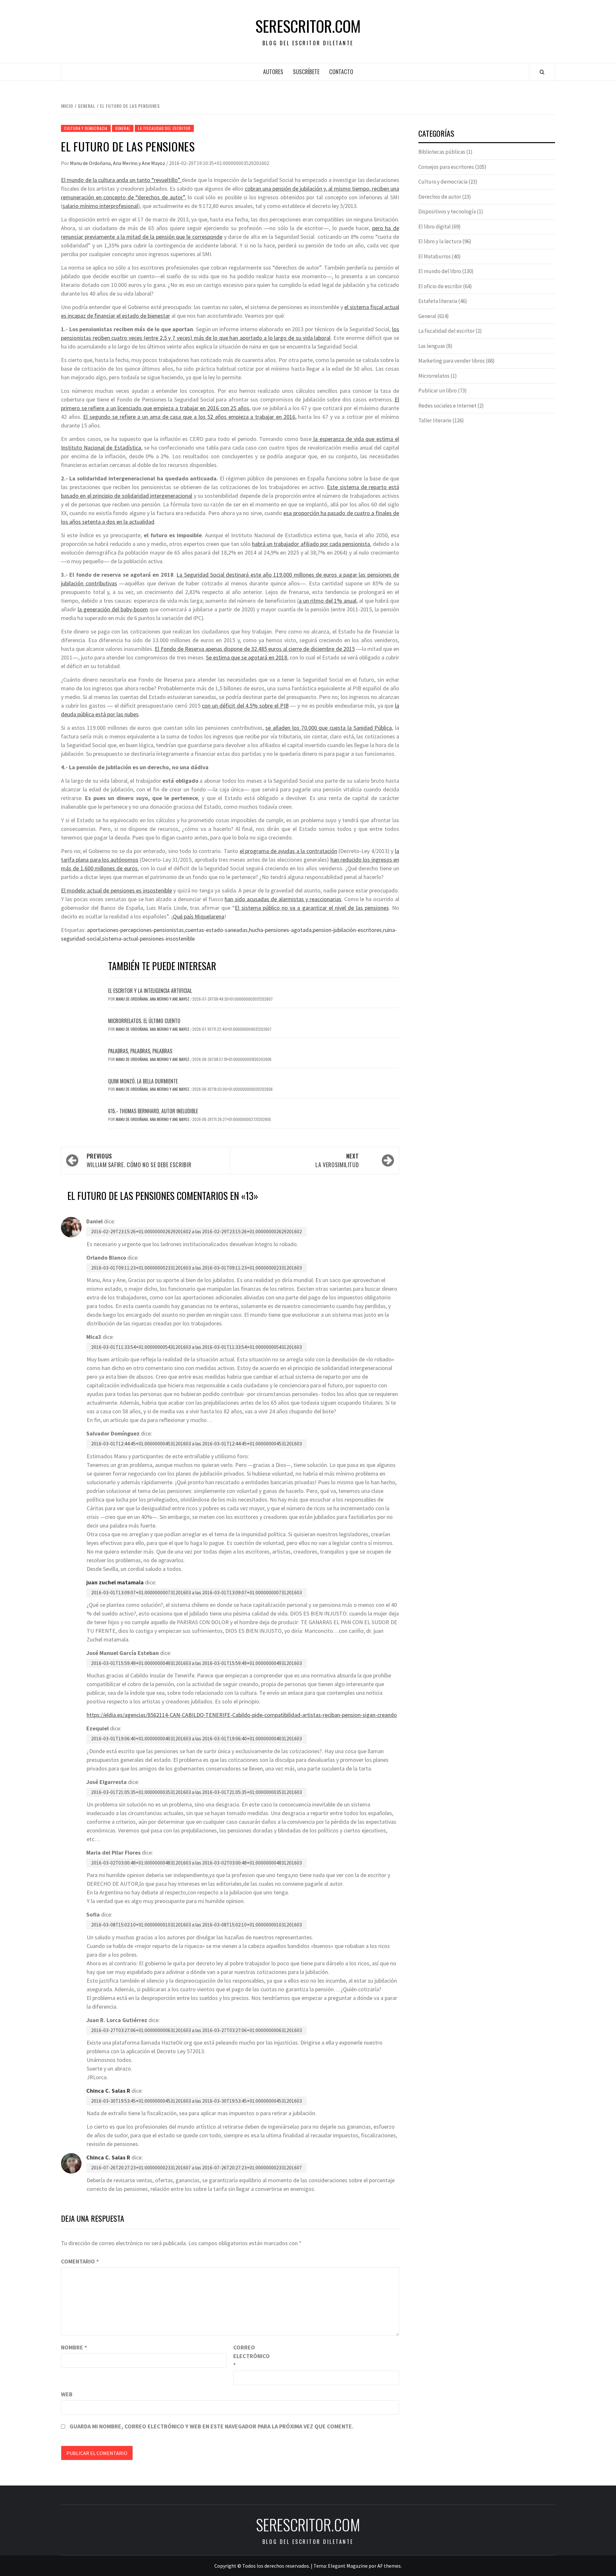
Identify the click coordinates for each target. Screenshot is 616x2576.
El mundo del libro (440, 271)
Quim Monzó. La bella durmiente (143, 1081)
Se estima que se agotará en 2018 (247, 657)
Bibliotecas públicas (442, 152)
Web (67, 2394)
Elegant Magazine (348, 2566)
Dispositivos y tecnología (447, 211)
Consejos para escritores (446, 167)
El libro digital (435, 227)
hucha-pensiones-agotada (280, 930)
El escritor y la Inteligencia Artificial (150, 991)
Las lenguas (432, 346)
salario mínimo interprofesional (100, 206)
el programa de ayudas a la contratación (288, 851)
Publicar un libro (438, 391)
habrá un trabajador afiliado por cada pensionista (311, 544)
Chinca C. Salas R (108, 2091)
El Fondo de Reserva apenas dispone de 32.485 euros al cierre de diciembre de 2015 (255, 649)
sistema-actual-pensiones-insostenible (148, 939)
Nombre (74, 2347)
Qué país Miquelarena (199, 916)
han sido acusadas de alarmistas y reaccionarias (283, 899)
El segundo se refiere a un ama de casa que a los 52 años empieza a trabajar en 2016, (190, 417)
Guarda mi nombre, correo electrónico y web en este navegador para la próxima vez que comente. (212, 2426)
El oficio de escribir (440, 286)
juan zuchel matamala (115, 1582)
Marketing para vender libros (452, 361)
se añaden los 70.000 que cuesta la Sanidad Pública (329, 728)
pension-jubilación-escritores (347, 930)
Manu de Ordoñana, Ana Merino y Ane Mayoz (118, 163)
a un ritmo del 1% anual (328, 601)
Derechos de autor (440, 197)
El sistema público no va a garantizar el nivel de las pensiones (312, 908)
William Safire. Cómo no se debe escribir (139, 1160)
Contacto (341, 72)
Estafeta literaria (438, 301)
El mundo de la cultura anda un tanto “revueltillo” (121, 180)
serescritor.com (308, 26)
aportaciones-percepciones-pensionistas (135, 930)
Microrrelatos (434, 376)
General (123, 128)
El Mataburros (435, 256)
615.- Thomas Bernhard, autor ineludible (153, 1111)
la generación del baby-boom (113, 609)
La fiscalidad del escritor (164, 128)
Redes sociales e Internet (447, 406)
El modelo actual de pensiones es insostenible (116, 890)
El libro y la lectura (440, 241)
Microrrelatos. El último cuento (144, 1021)
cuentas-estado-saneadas (216, 930)
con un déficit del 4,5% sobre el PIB (245, 706)
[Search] (542, 72)
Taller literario (435, 420)
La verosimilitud (337, 1160)
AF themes (389, 2566)
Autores (273, 72)
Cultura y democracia (86, 128)
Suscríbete (306, 72)
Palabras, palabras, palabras (140, 1051)
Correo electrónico (249, 2356)
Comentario (80, 2261)
